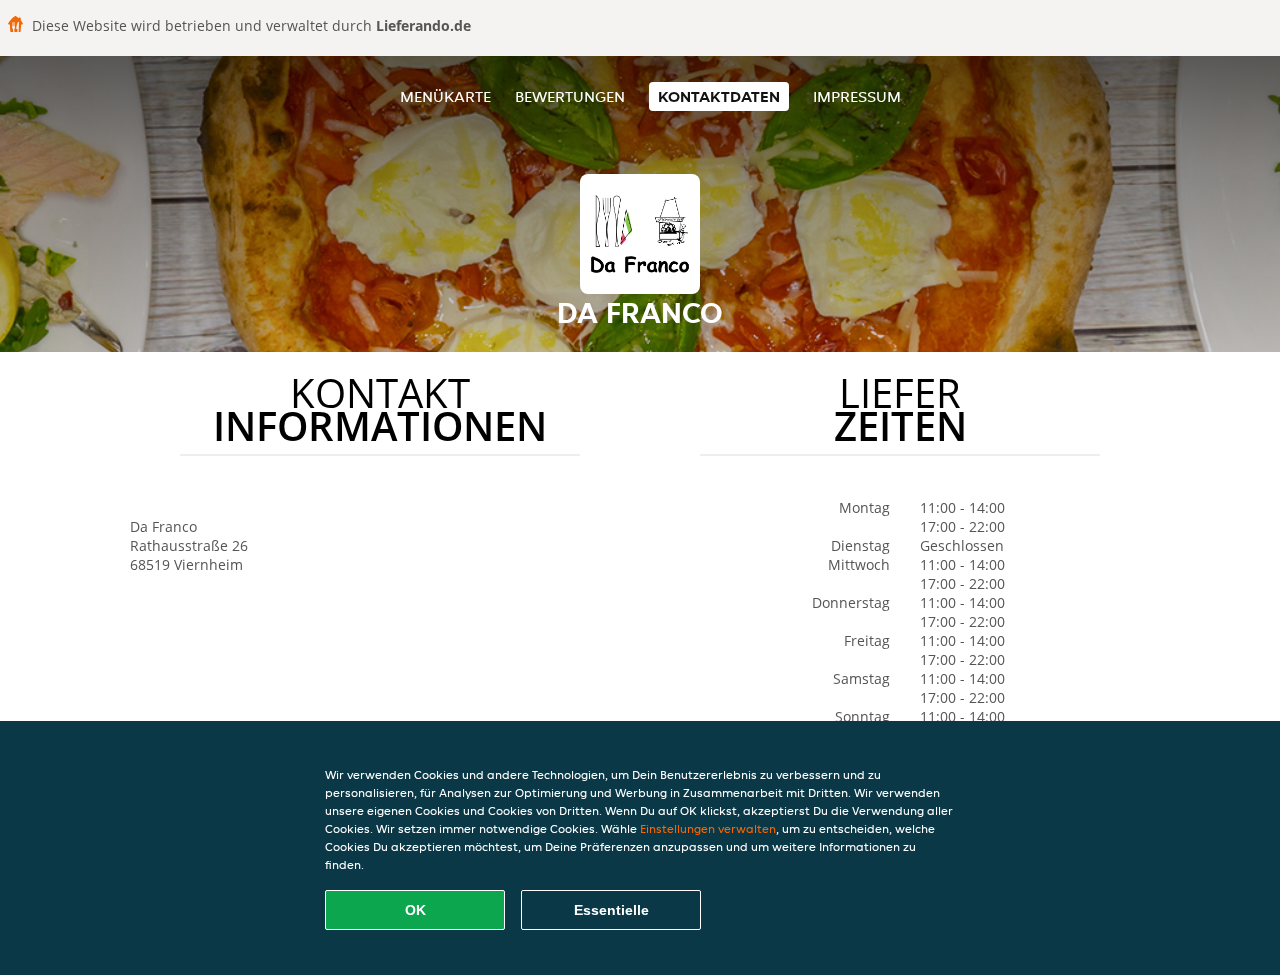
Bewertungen (570, 96)
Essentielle (611, 910)
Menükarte (445, 96)
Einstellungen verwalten (708, 828)
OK (415, 910)
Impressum (857, 96)
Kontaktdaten (719, 96)
